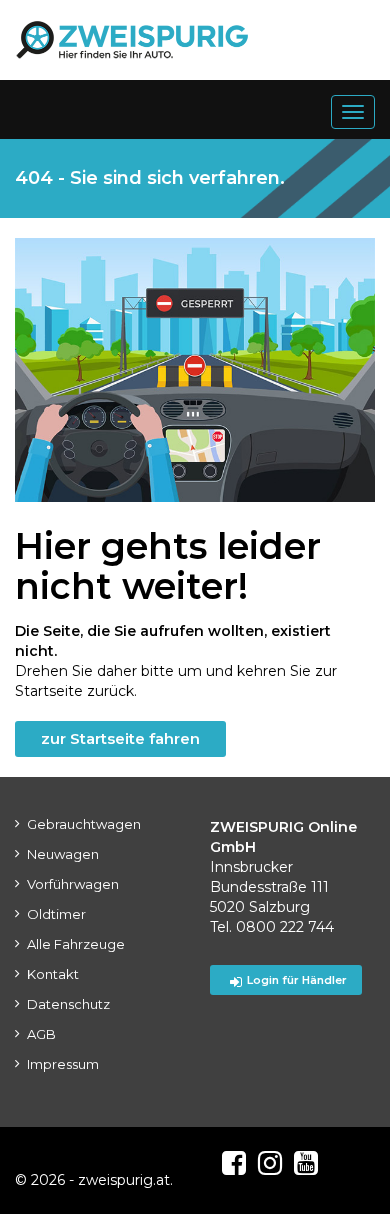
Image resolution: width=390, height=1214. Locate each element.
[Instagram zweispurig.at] (270, 1163)
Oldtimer (56, 914)
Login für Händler (297, 980)
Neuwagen (63, 854)
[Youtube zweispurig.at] (306, 1163)
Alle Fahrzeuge (76, 944)
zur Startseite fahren (120, 738)
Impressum (63, 1064)
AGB (41, 1034)
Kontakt (53, 974)
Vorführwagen (73, 884)
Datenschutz (68, 1004)
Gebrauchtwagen (84, 824)
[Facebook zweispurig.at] (234, 1163)
